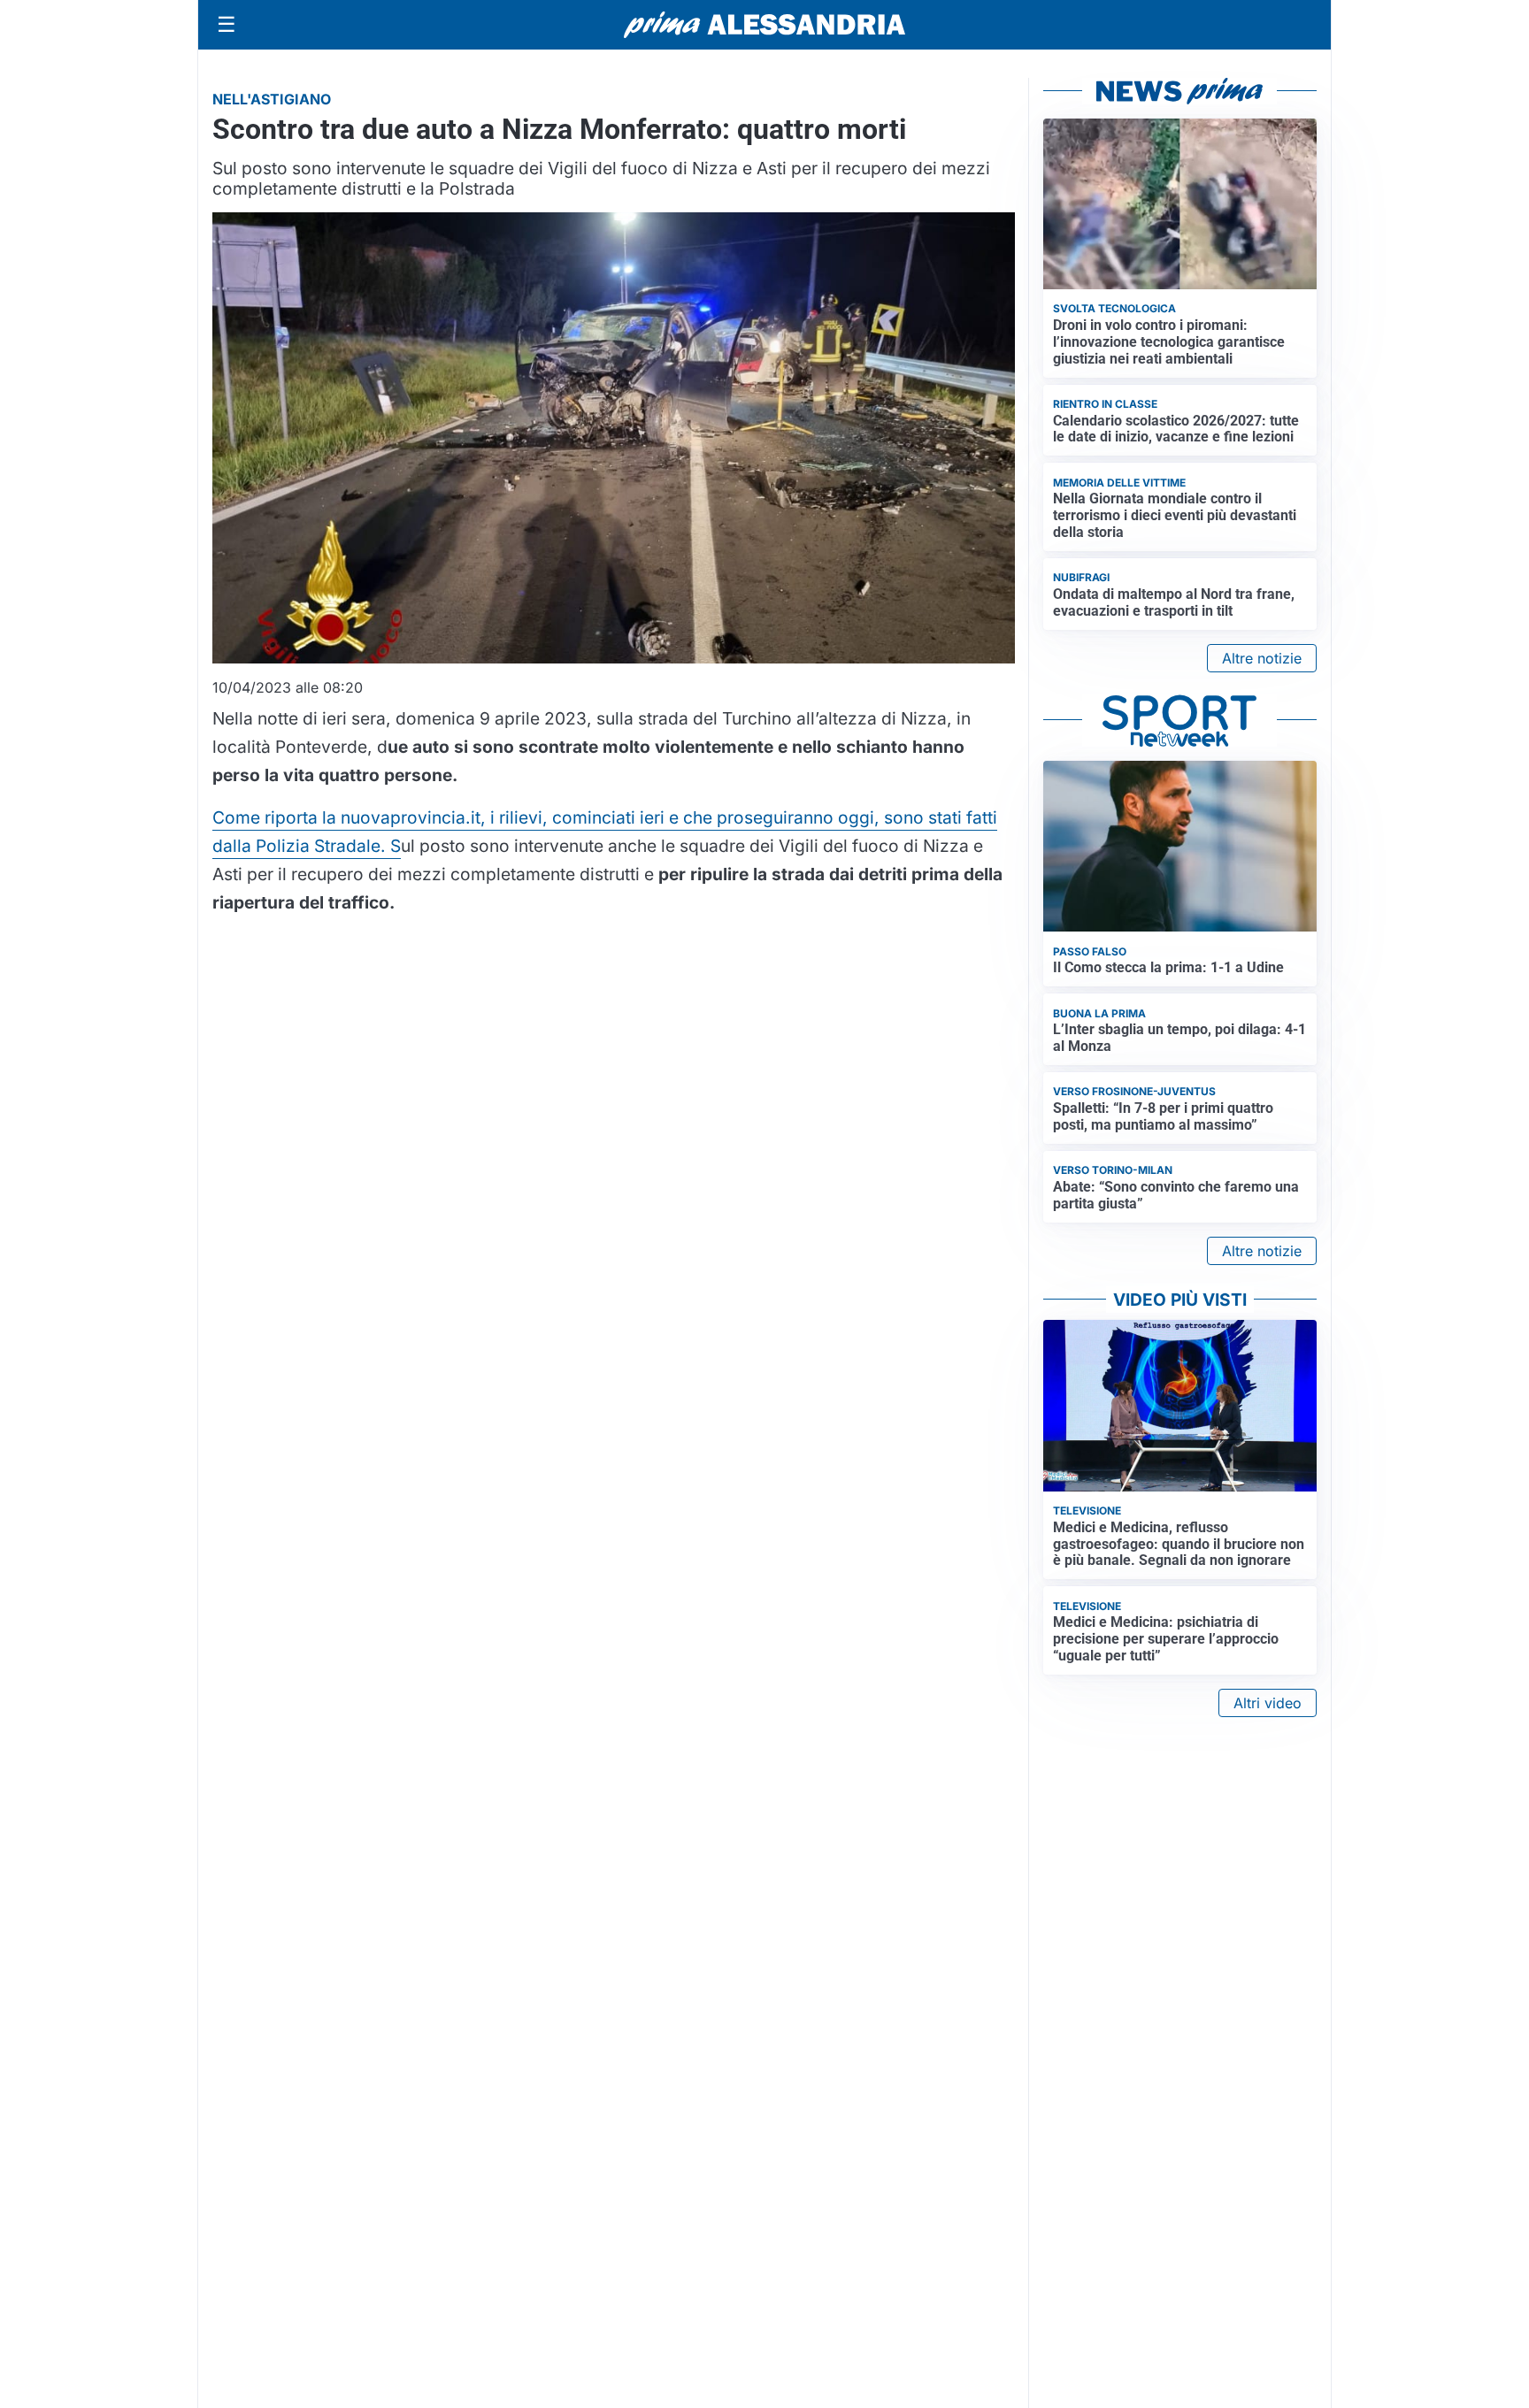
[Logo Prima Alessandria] (765, 25)
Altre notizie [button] (1262, 658)
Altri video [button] (1268, 1703)
